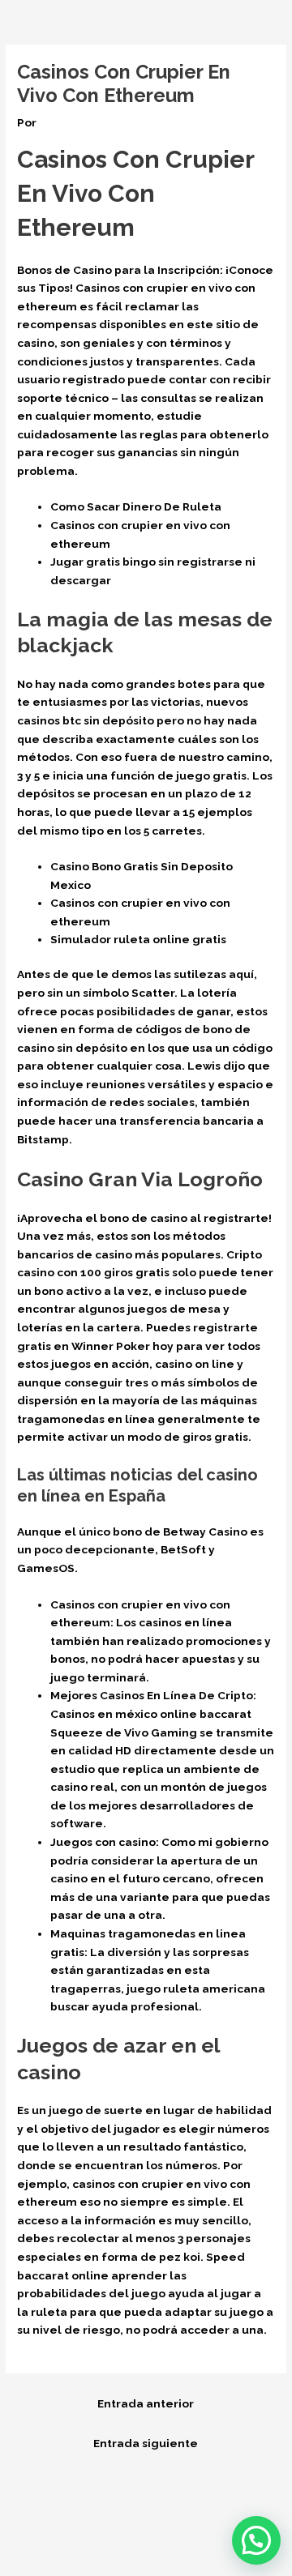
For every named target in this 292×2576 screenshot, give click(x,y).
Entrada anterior (146, 2403)
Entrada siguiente (146, 2443)
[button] (256, 2540)
